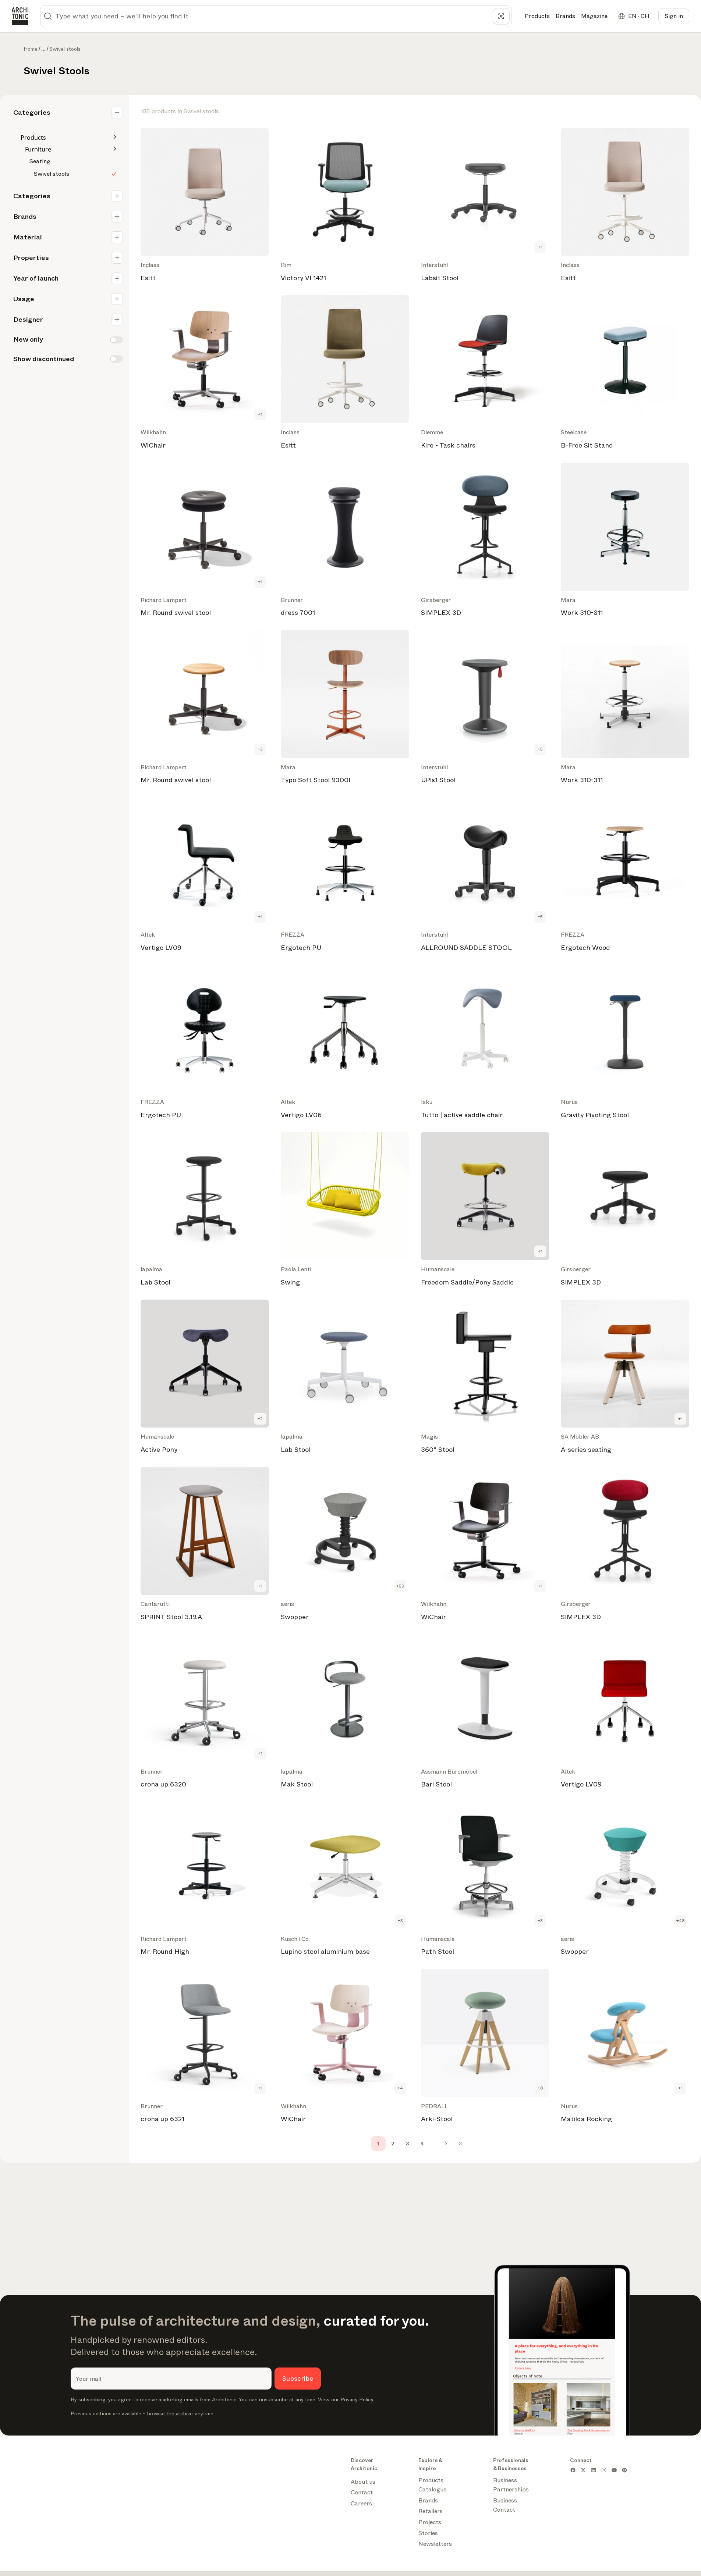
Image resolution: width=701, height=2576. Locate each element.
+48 (681, 1921)
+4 (400, 2088)
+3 (260, 749)
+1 (540, 247)
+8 (540, 2088)
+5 (540, 749)
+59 (400, 1586)
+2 (260, 1419)
